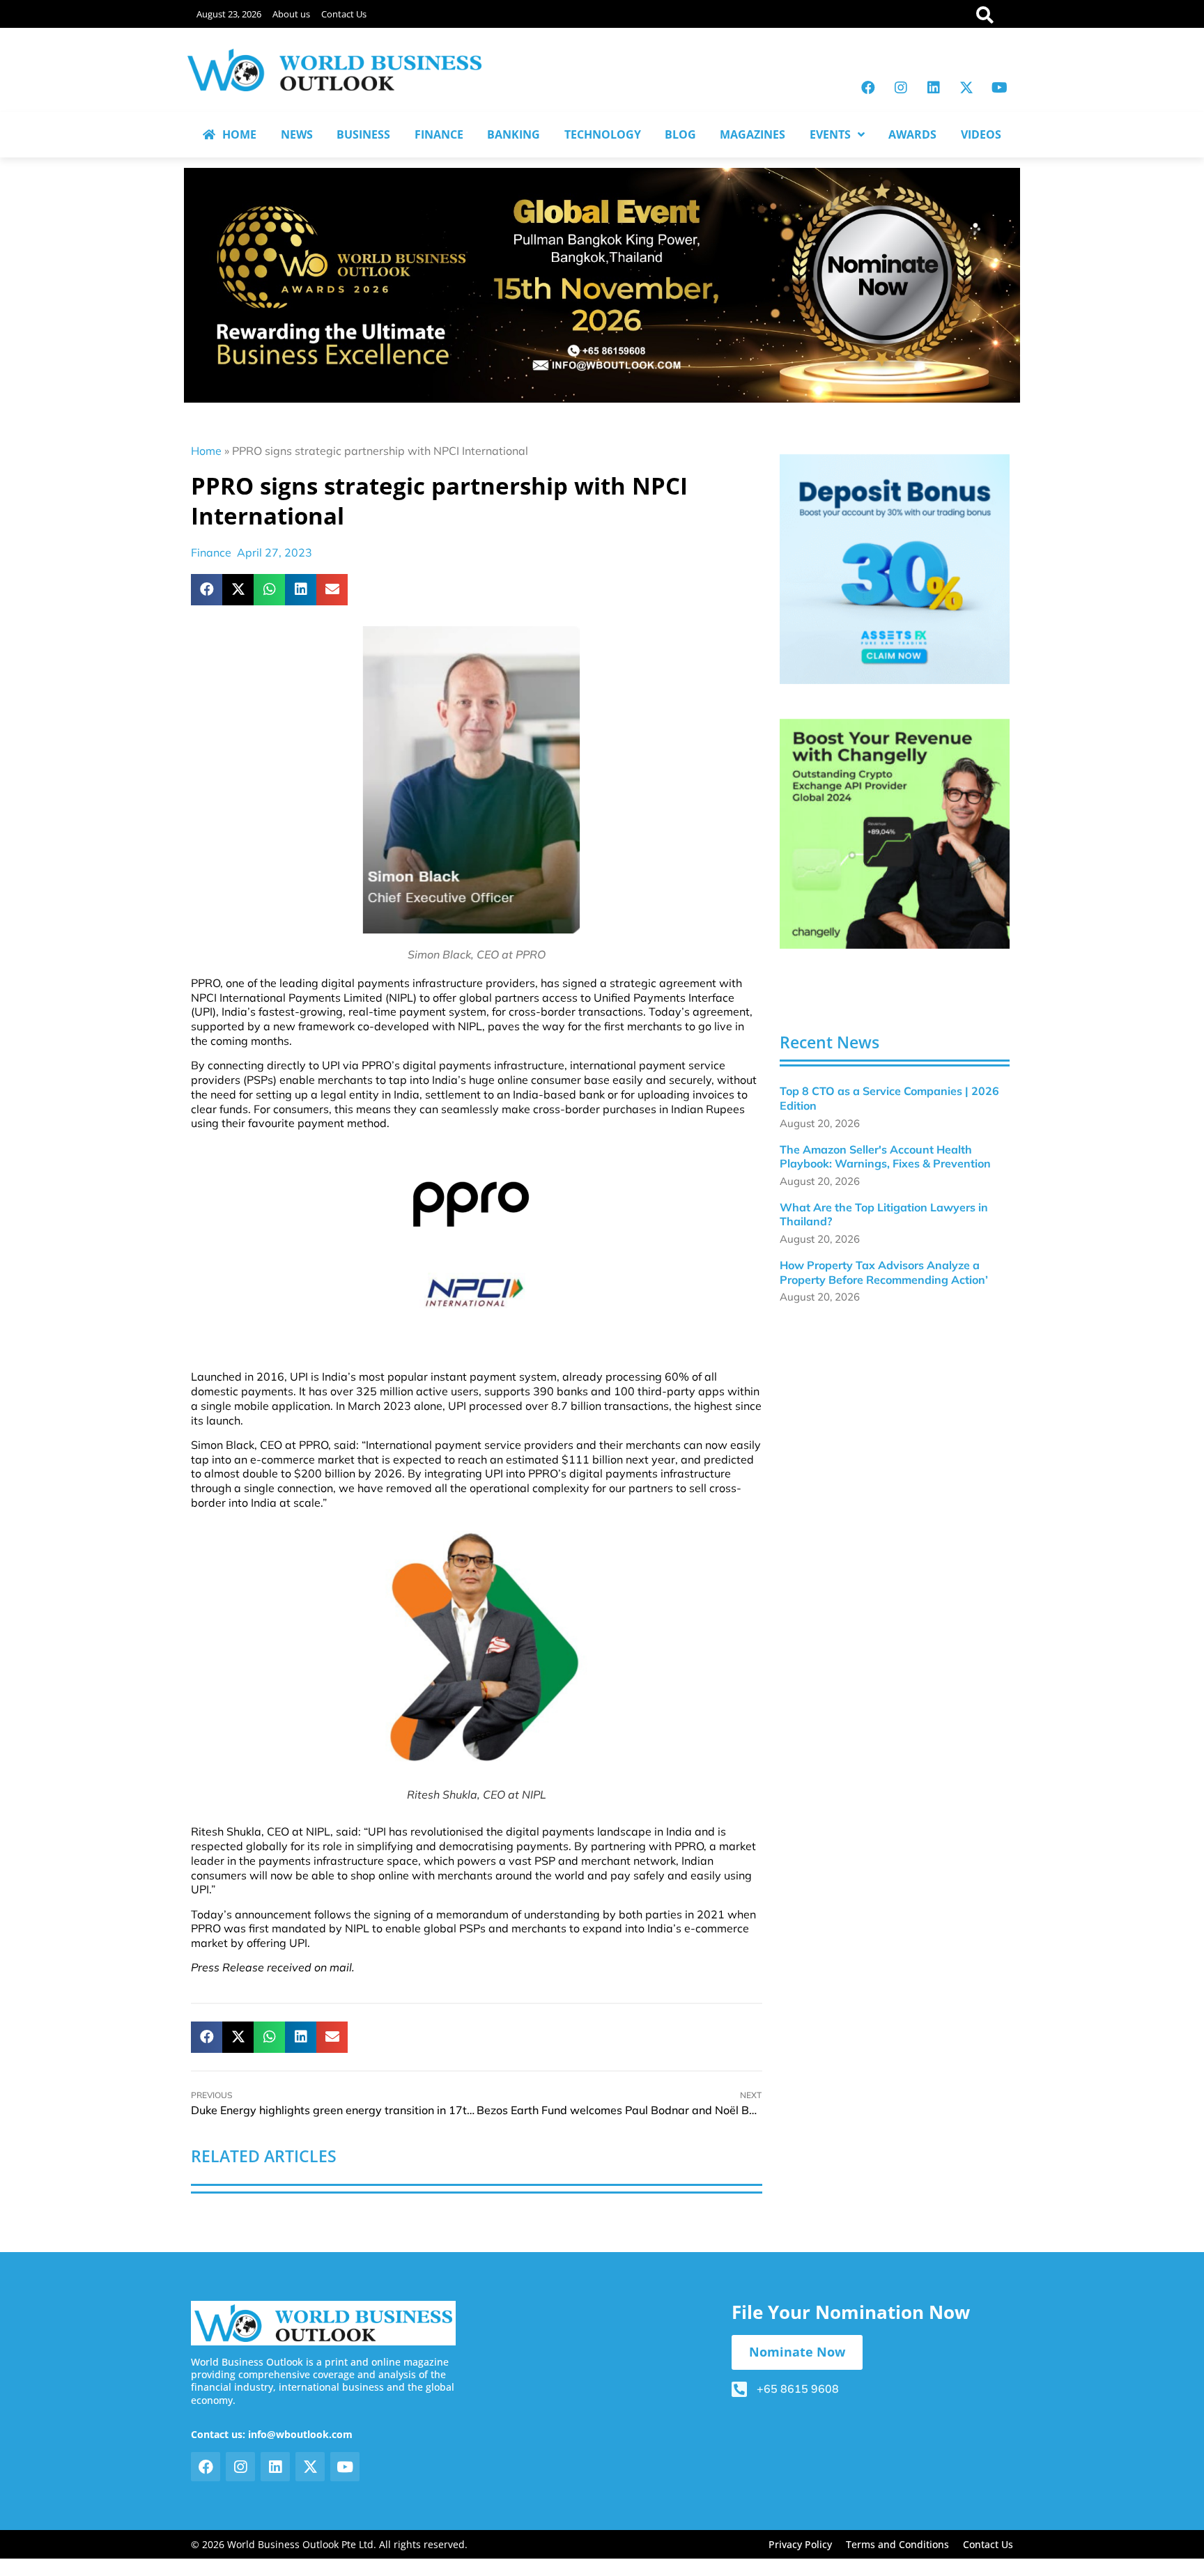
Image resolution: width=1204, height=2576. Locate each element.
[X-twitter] (966, 88)
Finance (211, 552)
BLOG (680, 134)
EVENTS (830, 134)
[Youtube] (999, 88)
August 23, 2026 (229, 14)
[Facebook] (868, 88)
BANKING (514, 134)
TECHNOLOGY (603, 134)
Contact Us (344, 14)
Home (206, 451)
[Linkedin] (934, 88)
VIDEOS (981, 134)
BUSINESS (363, 134)
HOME (239, 134)
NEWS (297, 134)
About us (291, 14)
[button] (207, 590)
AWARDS (912, 134)
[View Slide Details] (895, 569)
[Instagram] (901, 88)
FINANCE (439, 134)
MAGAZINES (752, 134)
